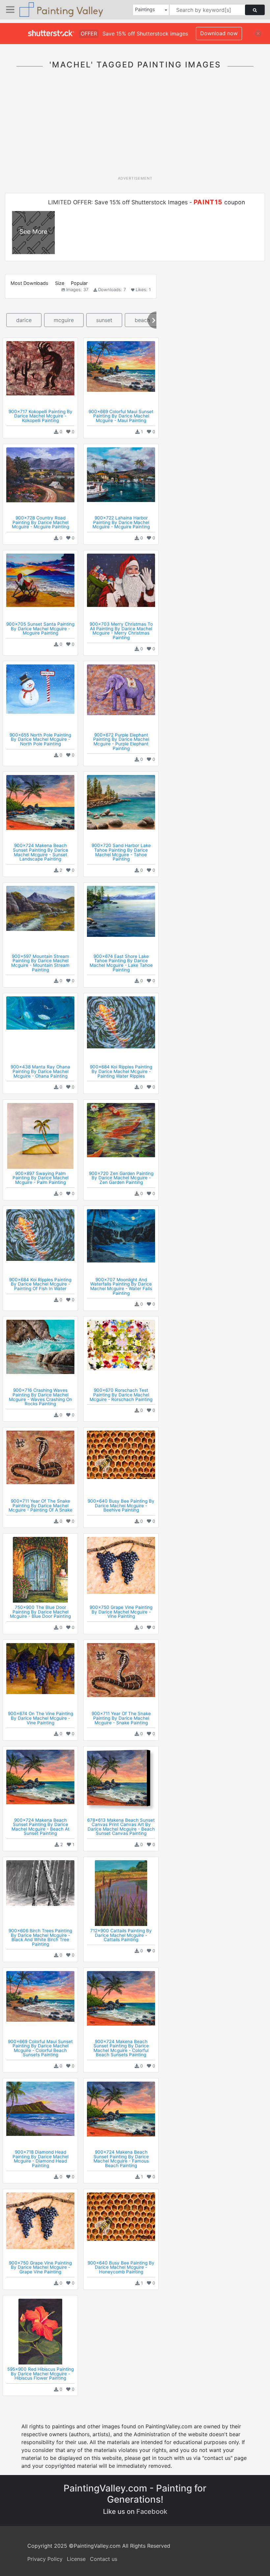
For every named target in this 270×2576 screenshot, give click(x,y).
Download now (219, 33)
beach (142, 320)
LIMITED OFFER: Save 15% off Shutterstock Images (118, 202)
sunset (104, 320)
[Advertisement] (137, 126)
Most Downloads (29, 283)
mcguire (64, 320)
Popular (79, 283)
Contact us (104, 2559)
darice (24, 320)
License (76, 2559)
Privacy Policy (45, 2559)
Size (60, 283)
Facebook (152, 2512)
